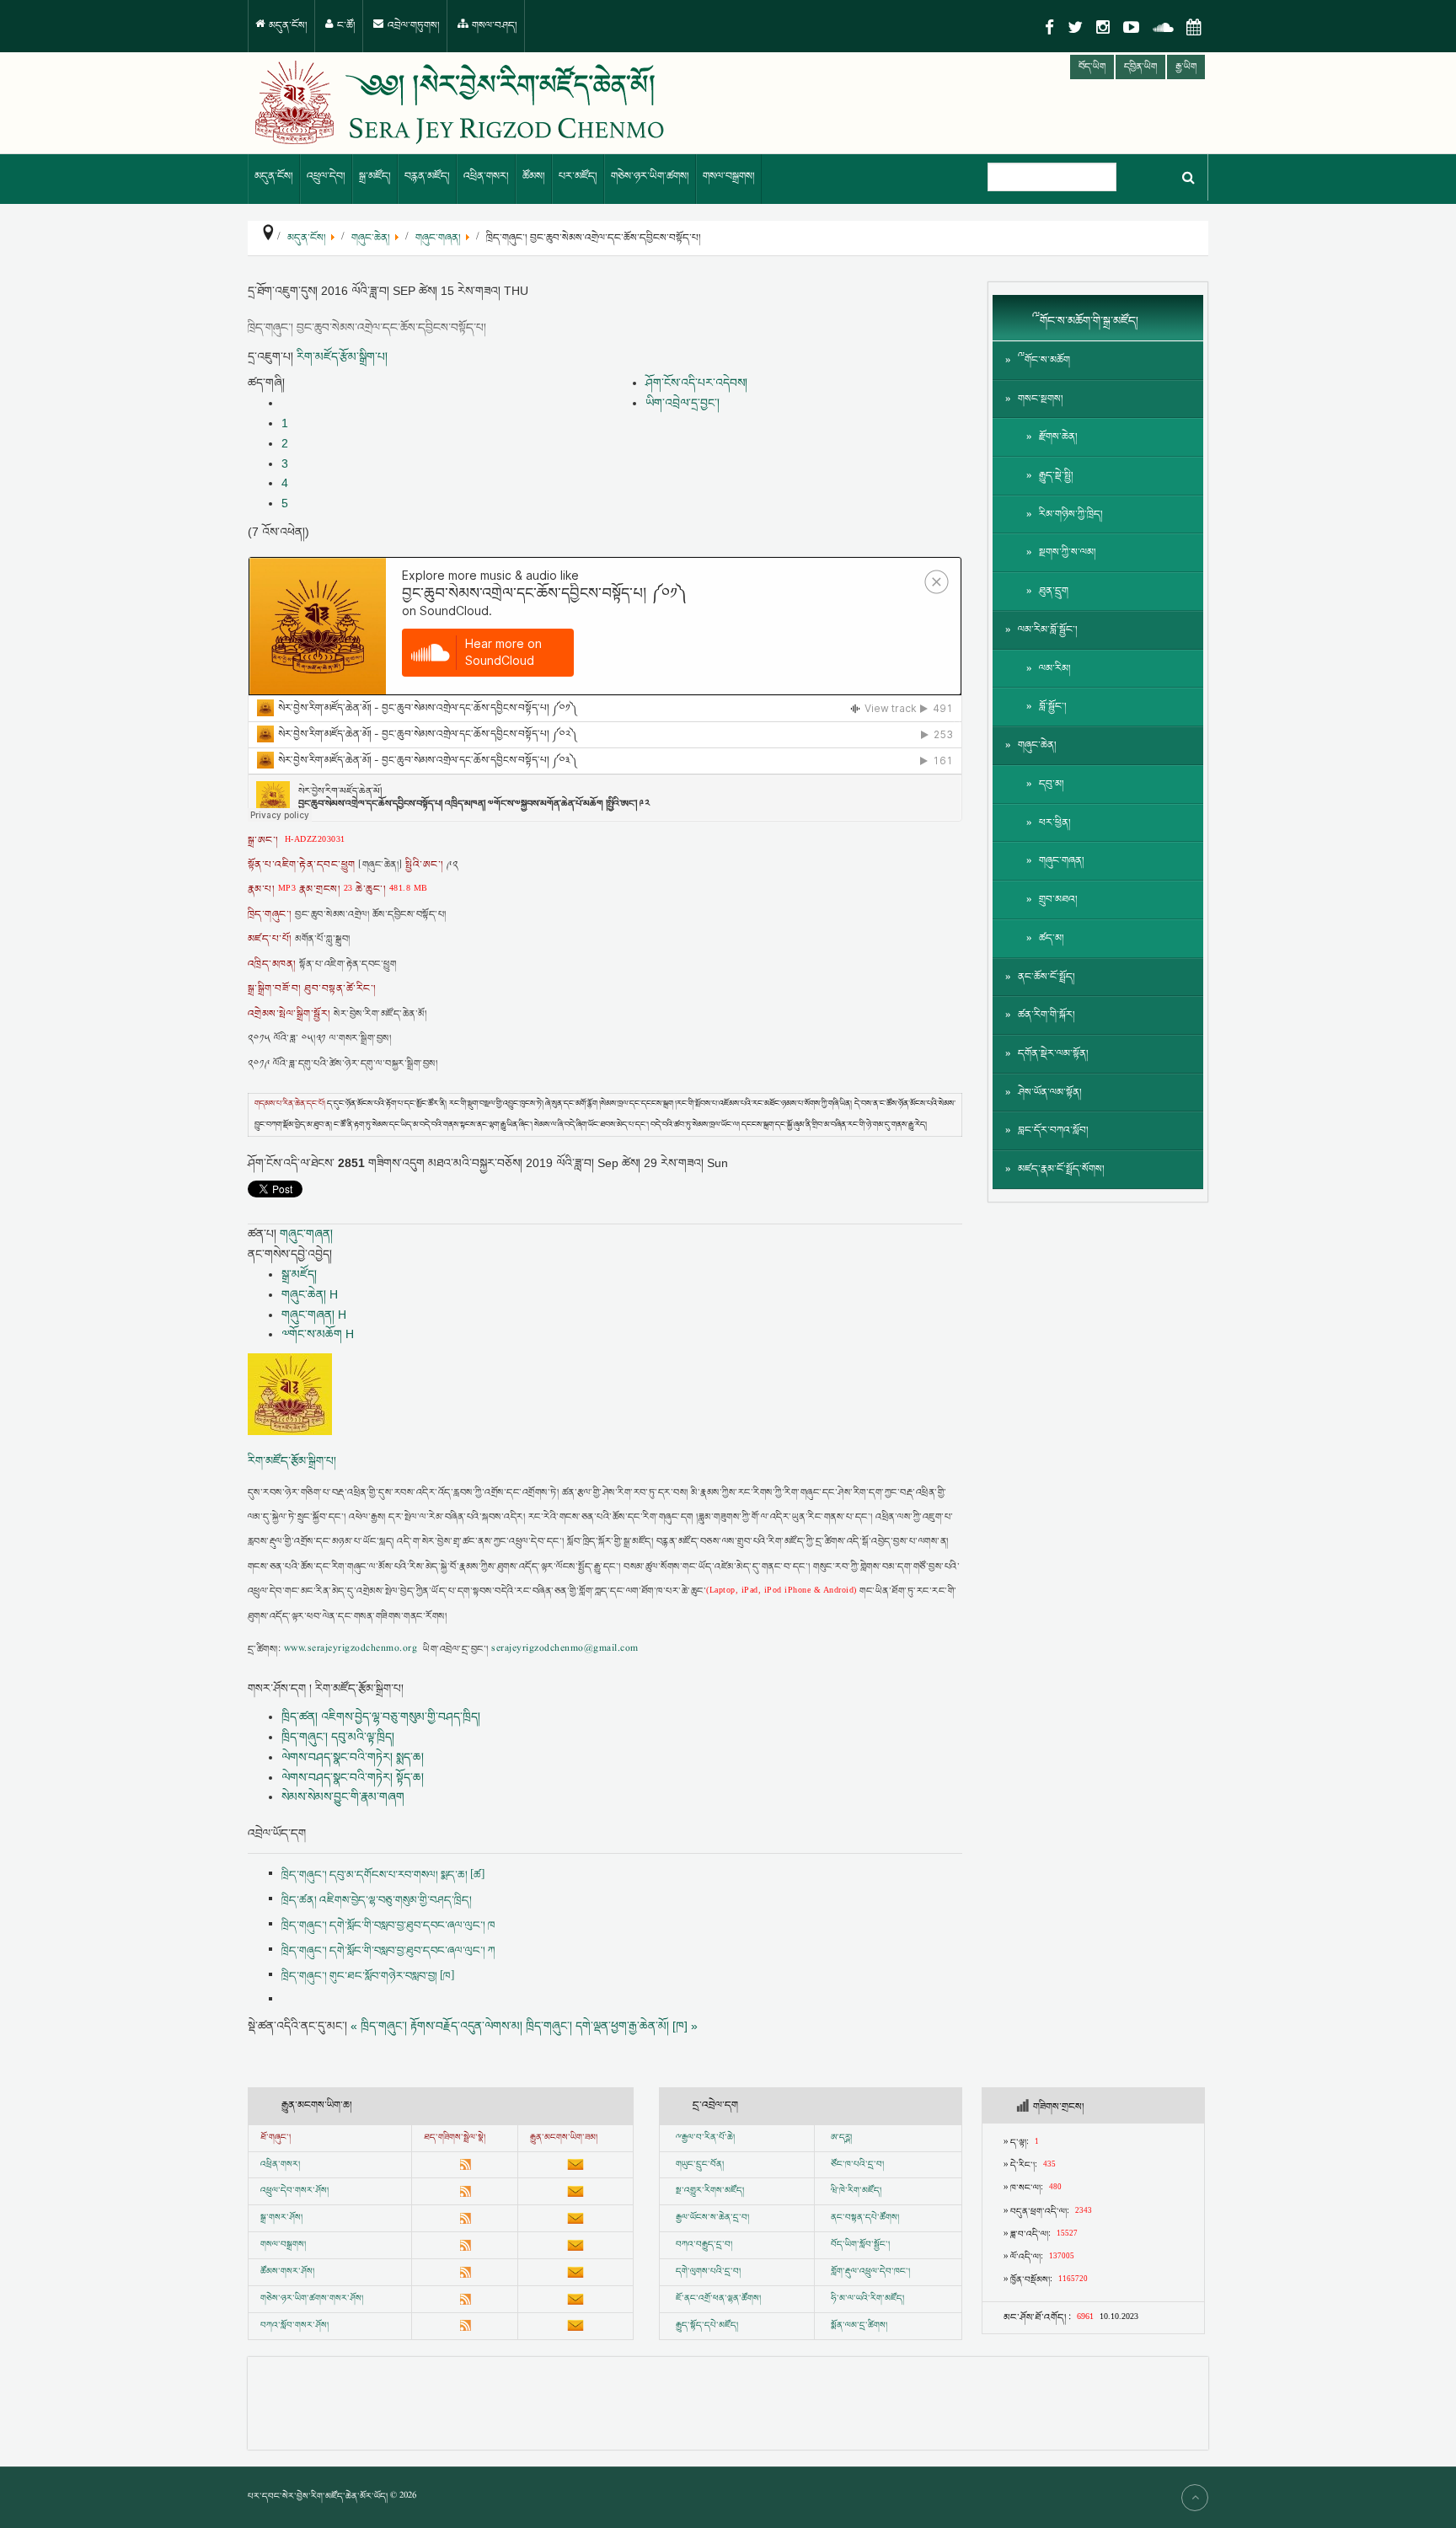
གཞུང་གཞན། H (314, 1315)
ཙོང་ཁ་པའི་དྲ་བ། (857, 2165)
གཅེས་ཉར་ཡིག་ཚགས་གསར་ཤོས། (312, 2299)
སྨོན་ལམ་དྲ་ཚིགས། (859, 2326)
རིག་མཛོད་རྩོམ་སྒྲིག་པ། (342, 356)
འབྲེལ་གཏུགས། (412, 26)
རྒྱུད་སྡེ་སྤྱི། (1056, 476)
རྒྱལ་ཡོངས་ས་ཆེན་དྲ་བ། (712, 2218)
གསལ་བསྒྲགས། (729, 177)
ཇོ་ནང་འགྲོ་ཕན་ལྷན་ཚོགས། (718, 2299)
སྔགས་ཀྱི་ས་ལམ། (1068, 552)
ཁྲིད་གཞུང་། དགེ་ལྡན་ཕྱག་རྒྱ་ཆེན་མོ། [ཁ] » (612, 2026)
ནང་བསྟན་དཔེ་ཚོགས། (865, 2218)
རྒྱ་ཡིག (1186, 67)
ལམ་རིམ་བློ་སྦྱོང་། (1048, 630)
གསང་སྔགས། (1041, 399)
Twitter (1075, 27)
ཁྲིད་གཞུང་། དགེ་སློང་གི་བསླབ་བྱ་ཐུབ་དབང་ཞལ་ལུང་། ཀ (388, 1951)
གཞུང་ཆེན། (1037, 745)
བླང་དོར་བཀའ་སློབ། (1053, 1130)
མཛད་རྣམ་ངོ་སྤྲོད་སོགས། (1061, 1169)
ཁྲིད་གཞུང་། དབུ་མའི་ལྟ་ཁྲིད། (338, 1737)
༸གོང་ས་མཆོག (1044, 360)
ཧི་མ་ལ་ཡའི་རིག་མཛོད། (867, 2299)
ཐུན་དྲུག (1054, 591)
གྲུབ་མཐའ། (1058, 900)
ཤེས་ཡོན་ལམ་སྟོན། (1050, 1093)
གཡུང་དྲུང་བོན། (700, 2165)
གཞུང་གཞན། (306, 1234)
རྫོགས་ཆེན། (1058, 437)
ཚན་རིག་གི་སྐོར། (1046, 1015)
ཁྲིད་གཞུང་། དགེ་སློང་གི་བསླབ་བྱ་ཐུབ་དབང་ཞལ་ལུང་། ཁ (388, 1925)
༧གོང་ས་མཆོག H (318, 1334)
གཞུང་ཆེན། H (310, 1294)
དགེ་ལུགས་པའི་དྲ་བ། (708, 2272)
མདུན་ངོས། (287, 26)
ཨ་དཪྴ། (841, 2138)
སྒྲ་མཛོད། (375, 177)
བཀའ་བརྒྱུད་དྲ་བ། (704, 2245)
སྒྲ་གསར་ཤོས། (281, 2218)
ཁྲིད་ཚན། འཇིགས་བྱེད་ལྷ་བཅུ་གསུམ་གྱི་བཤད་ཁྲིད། (381, 1717)
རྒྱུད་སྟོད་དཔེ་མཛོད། (707, 2326)
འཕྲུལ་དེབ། (326, 177)
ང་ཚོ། (345, 26)
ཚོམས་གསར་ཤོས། (287, 2272)
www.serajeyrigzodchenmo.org (351, 1650)
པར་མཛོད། (578, 177)
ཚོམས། (534, 177)
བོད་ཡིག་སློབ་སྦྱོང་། (860, 2245)
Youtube (1131, 27)
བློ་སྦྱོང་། (1053, 707)
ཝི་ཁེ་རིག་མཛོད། (856, 2191)
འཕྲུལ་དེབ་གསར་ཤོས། (294, 2191)
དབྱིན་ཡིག (1140, 67)
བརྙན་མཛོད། (427, 177)
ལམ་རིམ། (1055, 669)
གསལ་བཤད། (493, 26)
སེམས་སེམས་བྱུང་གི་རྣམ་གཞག (343, 1797)
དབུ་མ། (1052, 784)
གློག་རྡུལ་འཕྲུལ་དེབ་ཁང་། (870, 2272)
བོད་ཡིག (1092, 67)
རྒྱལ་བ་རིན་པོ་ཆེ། (708, 2138)
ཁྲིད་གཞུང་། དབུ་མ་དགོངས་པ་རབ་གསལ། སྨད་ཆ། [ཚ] (383, 1875)
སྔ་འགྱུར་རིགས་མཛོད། (710, 2191)
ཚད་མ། (1052, 938)
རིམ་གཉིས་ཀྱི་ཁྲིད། (1071, 514)
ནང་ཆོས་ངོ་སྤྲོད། (1046, 977)
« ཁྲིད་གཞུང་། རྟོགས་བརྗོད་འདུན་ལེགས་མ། (436, 2026)
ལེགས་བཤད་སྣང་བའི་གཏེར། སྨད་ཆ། (353, 1757)
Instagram (1103, 27)
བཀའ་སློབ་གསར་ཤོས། (294, 2326)
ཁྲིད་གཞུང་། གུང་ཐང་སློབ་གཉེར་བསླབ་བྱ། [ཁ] (368, 1976)
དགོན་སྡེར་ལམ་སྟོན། (1053, 1054)
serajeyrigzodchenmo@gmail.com (565, 1650)
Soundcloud (1163, 27)
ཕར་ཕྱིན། (1055, 823)
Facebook (1049, 27)
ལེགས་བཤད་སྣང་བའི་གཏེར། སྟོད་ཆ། (353, 1777)
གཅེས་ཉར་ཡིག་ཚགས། (650, 177)
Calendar (1194, 27)
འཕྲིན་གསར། (486, 177)
